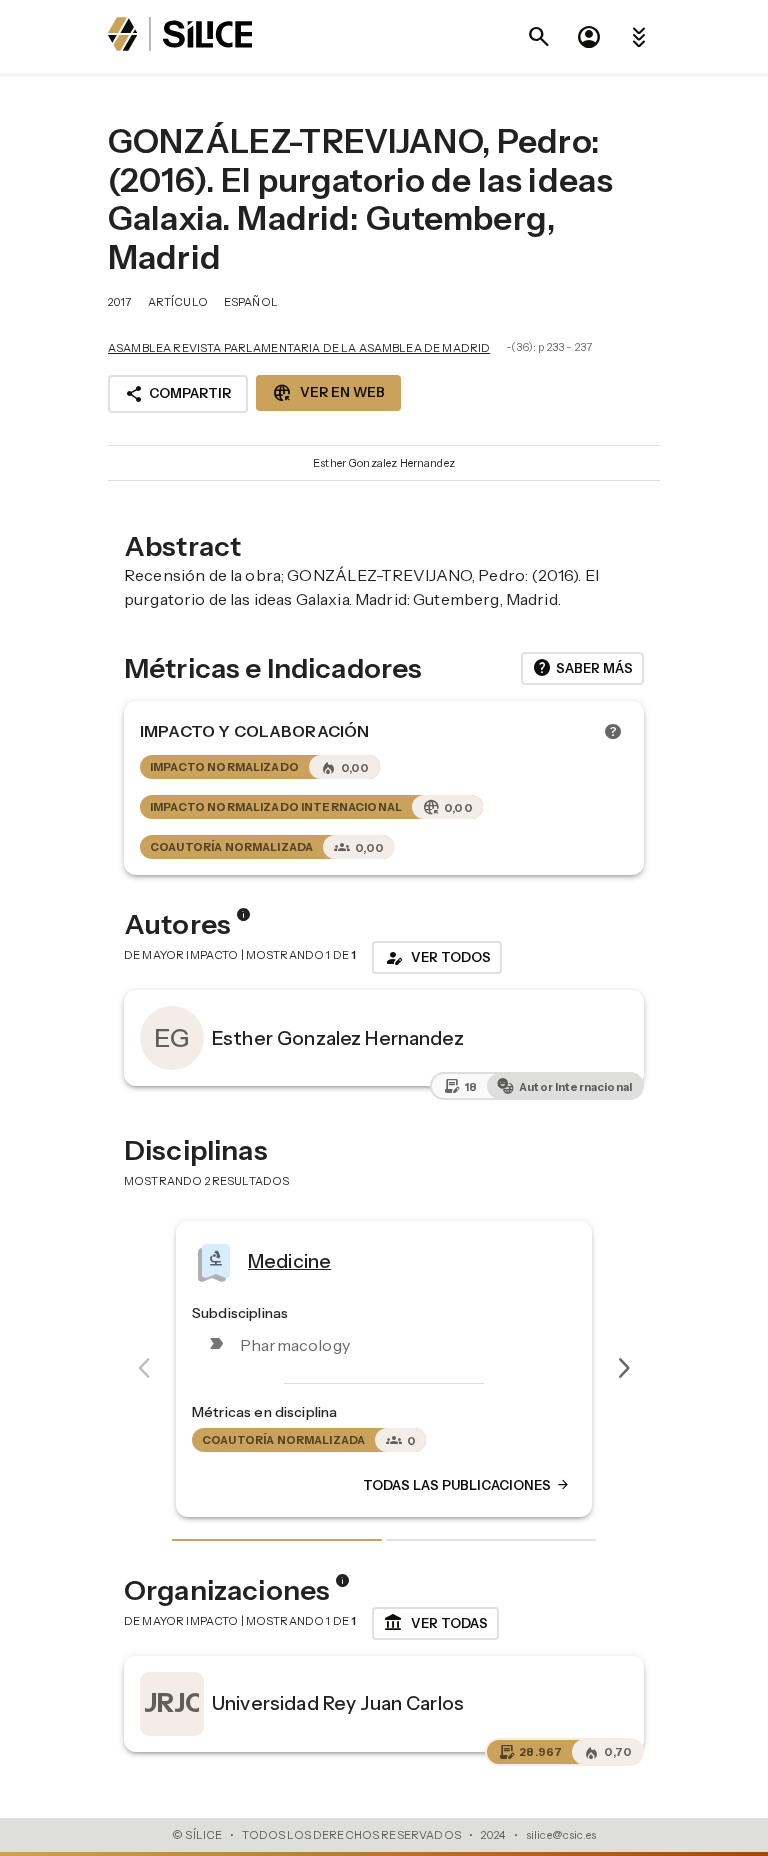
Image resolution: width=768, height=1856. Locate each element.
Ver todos (437, 958)
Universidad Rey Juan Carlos (338, 1703)
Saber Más (582, 668)
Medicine (274, 1261)
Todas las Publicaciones (452, 1485)
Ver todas (435, 1623)
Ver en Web (328, 393)
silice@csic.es (561, 1835)
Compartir (178, 394)
